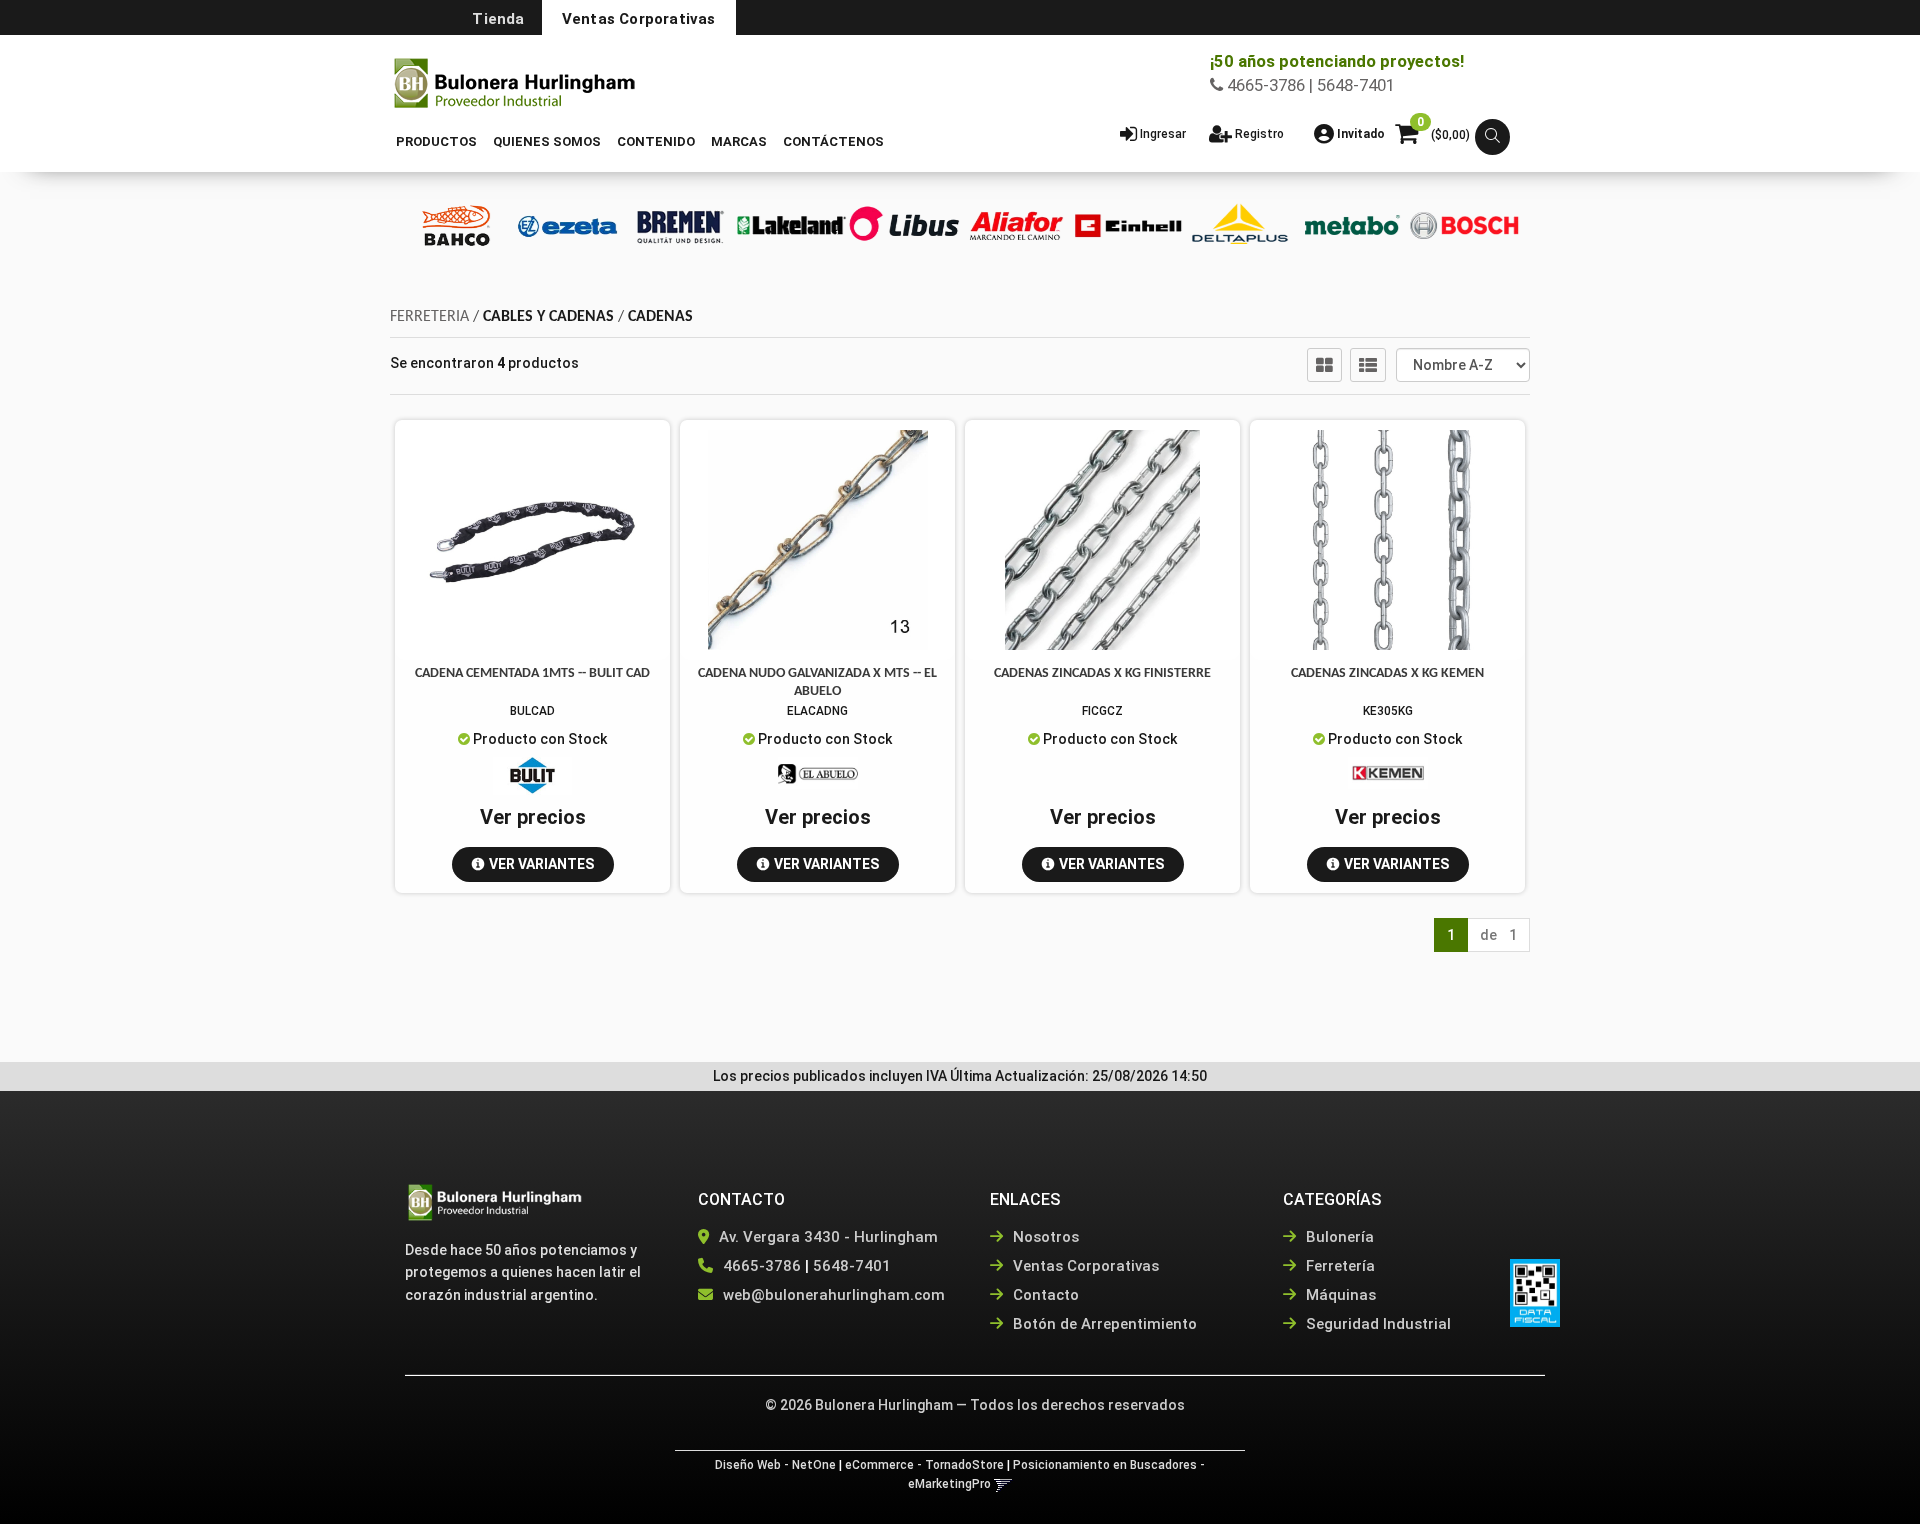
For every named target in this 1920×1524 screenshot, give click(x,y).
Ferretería (1338, 1266)
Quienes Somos (547, 141)
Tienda (498, 19)
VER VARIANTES (541, 864)
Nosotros (1044, 1237)
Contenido (656, 141)
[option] (456, 225)
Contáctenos (833, 141)
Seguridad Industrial (1376, 1324)
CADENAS (660, 317)
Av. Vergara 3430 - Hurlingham (826, 1237)
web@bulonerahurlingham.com (834, 1295)
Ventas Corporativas (639, 19)
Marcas (739, 141)
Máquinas (1339, 1295)
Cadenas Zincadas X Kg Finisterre (1102, 673)
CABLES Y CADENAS (548, 317)
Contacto (1044, 1295)
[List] (1368, 365)
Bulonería (1338, 1237)
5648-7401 (852, 1266)
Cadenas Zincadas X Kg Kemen (1387, 673)
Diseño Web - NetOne (775, 1465)
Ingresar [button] (1163, 134)
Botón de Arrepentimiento (1103, 1324)
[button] (1492, 137)
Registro (1258, 134)
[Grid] (1324, 365)
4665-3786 (762, 1266)
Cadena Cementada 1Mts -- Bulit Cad (532, 673)
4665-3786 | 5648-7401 (1309, 85)
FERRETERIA (429, 317)
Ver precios (533, 817)
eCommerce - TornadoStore (924, 1465)
